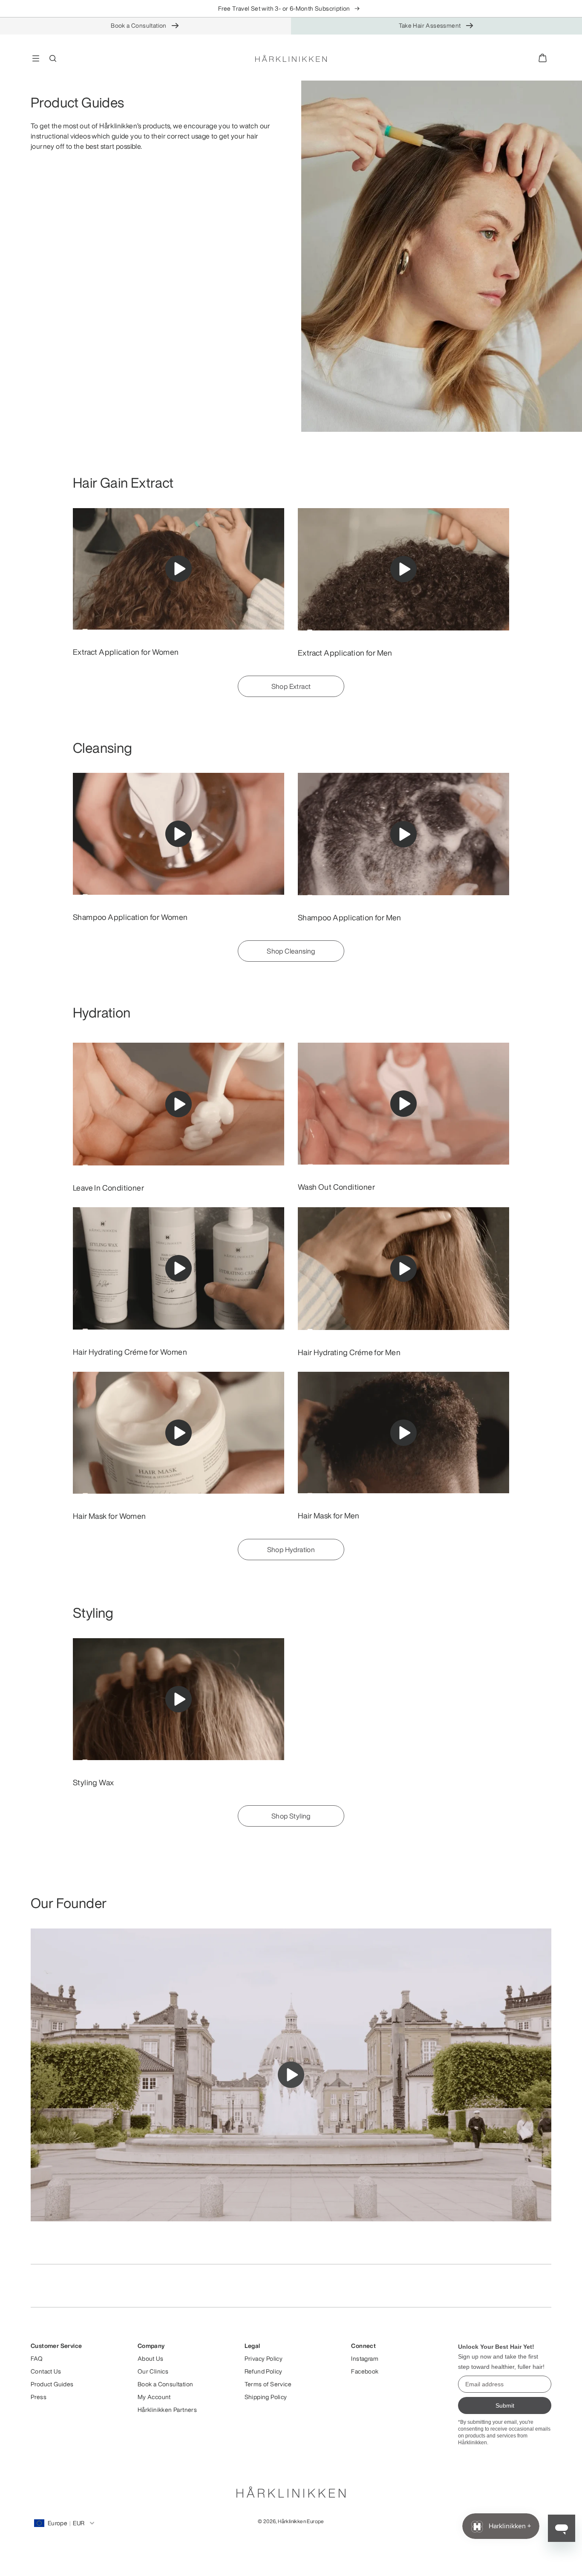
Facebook (365, 2371)
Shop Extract (291, 686)
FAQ (37, 2359)
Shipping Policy (266, 2397)
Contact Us (46, 2371)
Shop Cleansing (291, 951)
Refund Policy (264, 2371)
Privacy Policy (264, 2359)
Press (39, 2397)
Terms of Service (268, 2384)
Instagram (365, 2359)
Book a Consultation (139, 25)
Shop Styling (291, 1816)
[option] (179, 583)
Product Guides (52, 2384)
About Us (150, 2359)
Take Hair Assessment (430, 25)
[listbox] (291, 9)
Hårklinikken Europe (301, 2521)
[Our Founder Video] (291, 2075)
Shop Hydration (291, 1550)
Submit (505, 2405)
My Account (154, 2397)
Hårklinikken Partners (167, 2410)
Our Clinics (153, 2371)
